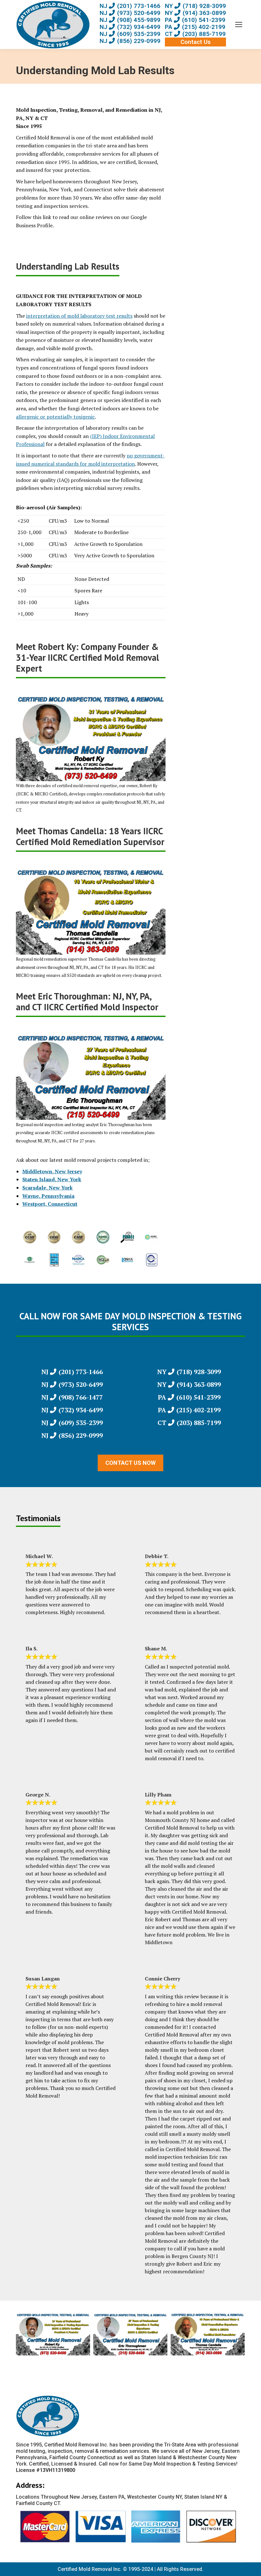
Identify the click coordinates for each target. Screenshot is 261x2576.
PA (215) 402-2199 (195, 27)
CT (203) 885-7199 (195, 34)
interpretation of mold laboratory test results (79, 316)
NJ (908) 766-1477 (72, 1397)
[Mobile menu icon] (239, 25)
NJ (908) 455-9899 (130, 20)
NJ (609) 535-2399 (130, 34)
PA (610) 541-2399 (195, 20)
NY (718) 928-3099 (195, 6)
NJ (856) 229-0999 (130, 41)
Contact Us (196, 42)
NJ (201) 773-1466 (130, 6)
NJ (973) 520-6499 (130, 13)
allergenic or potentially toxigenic (55, 417)
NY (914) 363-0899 (195, 13)
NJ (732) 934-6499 (130, 27)
